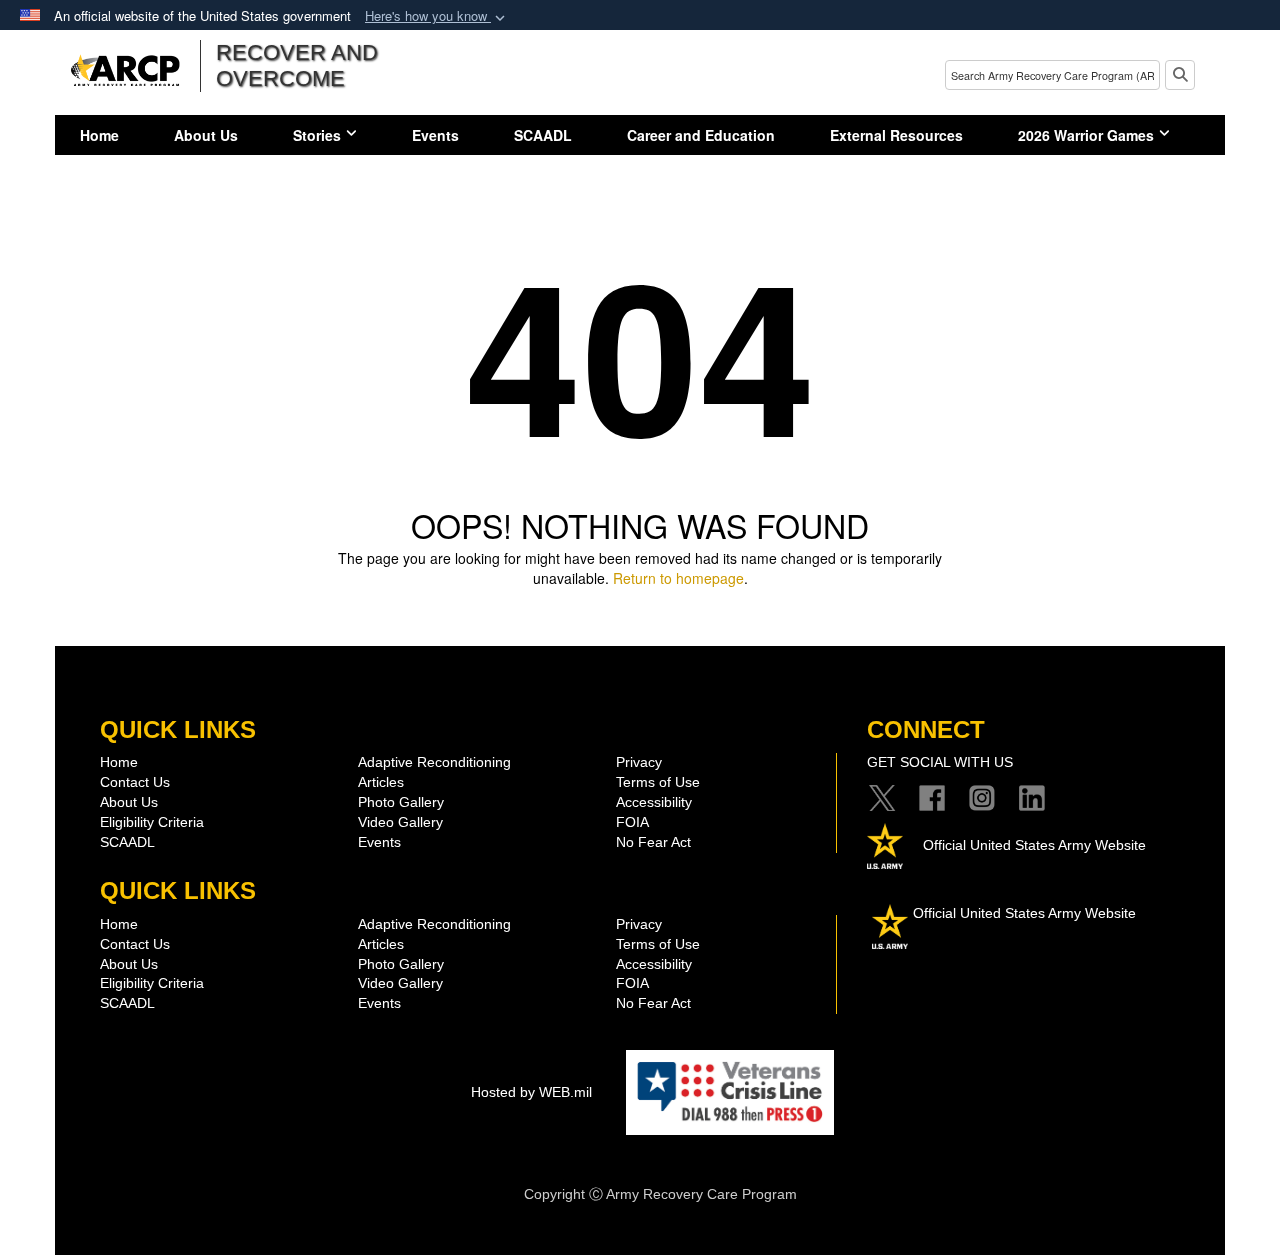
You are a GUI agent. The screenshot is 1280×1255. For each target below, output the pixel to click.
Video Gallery (400, 822)
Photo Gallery (401, 802)
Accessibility (654, 802)
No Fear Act (653, 842)
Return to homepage (678, 578)
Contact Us (135, 782)
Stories (317, 135)
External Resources (896, 135)
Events (435, 135)
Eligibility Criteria (152, 822)
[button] (437, 16)
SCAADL (543, 135)
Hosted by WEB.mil (531, 1092)
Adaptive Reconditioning (434, 762)
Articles (381, 782)
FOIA (632, 822)
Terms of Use (658, 782)
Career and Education (701, 135)
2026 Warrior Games (1086, 135)
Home (99, 135)
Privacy (639, 762)
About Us (206, 135)
